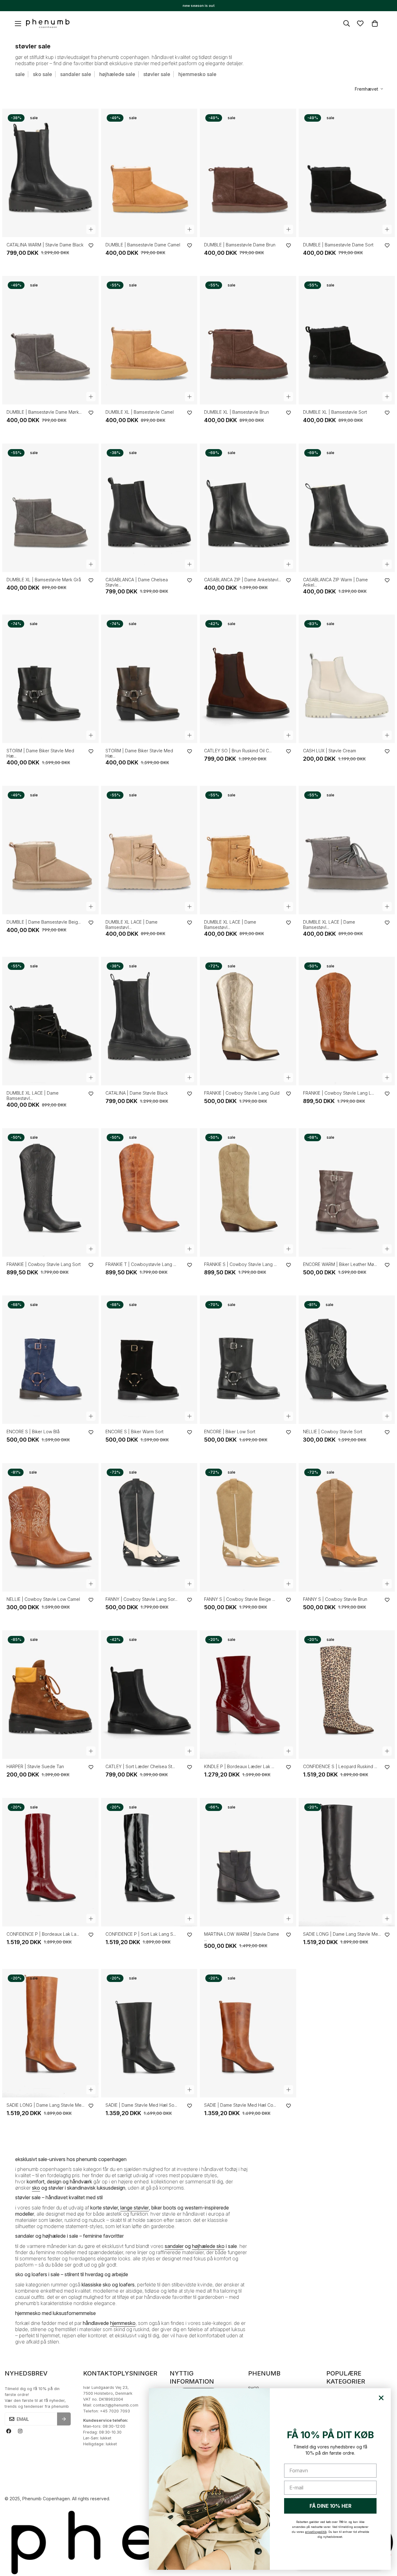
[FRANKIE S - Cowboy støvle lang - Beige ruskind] (248, 1192)
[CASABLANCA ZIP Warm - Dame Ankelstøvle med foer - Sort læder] (347, 508)
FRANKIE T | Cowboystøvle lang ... (141, 1264)
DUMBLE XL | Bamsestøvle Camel (140, 412)
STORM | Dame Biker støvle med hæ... (40, 753)
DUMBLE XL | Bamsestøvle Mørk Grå (44, 580)
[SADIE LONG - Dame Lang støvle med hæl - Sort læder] (347, 1862)
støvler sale (157, 74)
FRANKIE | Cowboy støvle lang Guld (242, 1093)
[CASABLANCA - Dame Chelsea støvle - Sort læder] (149, 508)
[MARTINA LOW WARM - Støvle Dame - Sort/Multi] (248, 1862)
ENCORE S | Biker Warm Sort (134, 1432)
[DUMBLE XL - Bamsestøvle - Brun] (248, 340)
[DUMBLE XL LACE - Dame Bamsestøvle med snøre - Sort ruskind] (50, 1021)
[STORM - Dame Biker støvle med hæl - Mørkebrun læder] (149, 679)
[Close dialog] (381, 2398)
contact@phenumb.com (116, 2405)
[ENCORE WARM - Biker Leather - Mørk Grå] (347, 1192)
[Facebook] (9, 2431)
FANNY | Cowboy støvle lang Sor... (141, 1599)
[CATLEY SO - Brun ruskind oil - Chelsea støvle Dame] (248, 679)
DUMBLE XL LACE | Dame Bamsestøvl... (132, 925)
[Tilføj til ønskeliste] (91, 245)
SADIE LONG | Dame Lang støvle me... (342, 1934)
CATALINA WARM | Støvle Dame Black (45, 245)
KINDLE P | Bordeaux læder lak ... (239, 1766)
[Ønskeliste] (360, 23)
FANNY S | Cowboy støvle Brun (335, 1599)
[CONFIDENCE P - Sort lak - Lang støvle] (149, 1862)
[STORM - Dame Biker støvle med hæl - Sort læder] (50, 679)
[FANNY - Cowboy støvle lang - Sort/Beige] (149, 1527)
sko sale (42, 74)
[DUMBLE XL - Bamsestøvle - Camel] (149, 340)
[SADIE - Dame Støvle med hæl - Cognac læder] (248, 2033)
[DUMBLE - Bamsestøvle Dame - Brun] (248, 173)
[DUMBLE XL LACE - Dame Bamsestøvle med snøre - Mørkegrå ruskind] (347, 850)
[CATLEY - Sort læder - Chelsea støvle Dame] (149, 1695)
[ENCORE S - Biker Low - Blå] (50, 1360)
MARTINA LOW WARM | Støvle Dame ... (242, 1937)
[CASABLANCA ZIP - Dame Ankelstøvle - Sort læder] (248, 508)
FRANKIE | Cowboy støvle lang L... (339, 1093)
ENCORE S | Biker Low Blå (33, 1432)
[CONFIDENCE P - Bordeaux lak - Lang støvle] (50, 1862)
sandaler (174, 2246)
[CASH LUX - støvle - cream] (347, 679)
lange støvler (135, 2208)
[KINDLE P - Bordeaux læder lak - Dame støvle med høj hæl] (248, 1695)
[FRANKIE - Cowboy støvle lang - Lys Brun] (347, 1021)
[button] (375, 23)
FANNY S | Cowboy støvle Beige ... (240, 1599)
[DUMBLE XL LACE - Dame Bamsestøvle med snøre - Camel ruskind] (248, 850)
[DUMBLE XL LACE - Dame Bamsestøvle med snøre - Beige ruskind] (149, 850)
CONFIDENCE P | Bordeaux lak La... (43, 1934)
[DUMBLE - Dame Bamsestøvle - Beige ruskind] (50, 850)
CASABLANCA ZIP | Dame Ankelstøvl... (243, 580)
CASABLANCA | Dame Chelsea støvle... (137, 582)
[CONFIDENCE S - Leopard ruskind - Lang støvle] (347, 1695)
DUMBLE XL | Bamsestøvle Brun (236, 412)
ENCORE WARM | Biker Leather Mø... (340, 1264)
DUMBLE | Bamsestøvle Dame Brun (240, 245)
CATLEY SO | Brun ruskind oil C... (238, 751)
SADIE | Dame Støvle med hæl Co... (240, 2105)
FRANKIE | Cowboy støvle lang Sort (44, 1264)
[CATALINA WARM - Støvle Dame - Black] (50, 173)
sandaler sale (76, 74)
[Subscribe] (64, 2419)
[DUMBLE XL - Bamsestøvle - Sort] (347, 340)
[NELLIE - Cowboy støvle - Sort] (347, 1360)
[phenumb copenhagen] (48, 24)
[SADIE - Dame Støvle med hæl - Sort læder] (149, 2033)
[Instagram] (20, 2431)
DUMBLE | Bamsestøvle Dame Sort (338, 245)
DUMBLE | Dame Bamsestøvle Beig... (44, 922)
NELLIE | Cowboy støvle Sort (333, 1432)
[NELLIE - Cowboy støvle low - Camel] (50, 1527)
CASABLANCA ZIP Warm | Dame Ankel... (335, 582)
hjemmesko (123, 2323)
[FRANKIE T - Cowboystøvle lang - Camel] (149, 1192)
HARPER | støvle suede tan (35, 1766)
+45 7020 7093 (115, 2411)
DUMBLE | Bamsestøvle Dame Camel (143, 245)
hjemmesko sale (197, 74)
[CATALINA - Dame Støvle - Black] (149, 1021)
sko (36, 2188)
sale (20, 74)
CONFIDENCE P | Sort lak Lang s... (141, 1934)
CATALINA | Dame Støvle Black (137, 1093)
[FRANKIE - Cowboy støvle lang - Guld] (248, 1021)
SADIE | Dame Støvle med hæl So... (141, 2105)
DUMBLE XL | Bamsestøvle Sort (335, 412)
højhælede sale (117, 74)
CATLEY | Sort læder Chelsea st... (140, 1766)
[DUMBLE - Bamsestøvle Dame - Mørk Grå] (50, 340)
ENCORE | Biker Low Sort (230, 1432)
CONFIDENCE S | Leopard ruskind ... (340, 1766)
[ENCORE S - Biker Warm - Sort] (149, 1360)
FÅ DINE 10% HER (330, 2506)
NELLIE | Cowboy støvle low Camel (43, 1599)
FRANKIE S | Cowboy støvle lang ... (240, 1264)
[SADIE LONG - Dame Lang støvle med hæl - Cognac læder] (50, 2033)
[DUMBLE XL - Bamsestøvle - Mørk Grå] (50, 508)
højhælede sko (208, 2246)
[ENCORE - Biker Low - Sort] (248, 1360)
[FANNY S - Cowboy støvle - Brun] (347, 1527)
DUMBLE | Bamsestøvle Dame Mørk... (44, 412)
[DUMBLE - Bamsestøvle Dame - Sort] (347, 173)
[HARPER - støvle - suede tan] (50, 1695)
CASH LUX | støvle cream (330, 751)
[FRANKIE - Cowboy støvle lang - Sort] (50, 1192)
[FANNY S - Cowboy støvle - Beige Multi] (248, 1527)
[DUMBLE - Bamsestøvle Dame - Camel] (149, 173)
